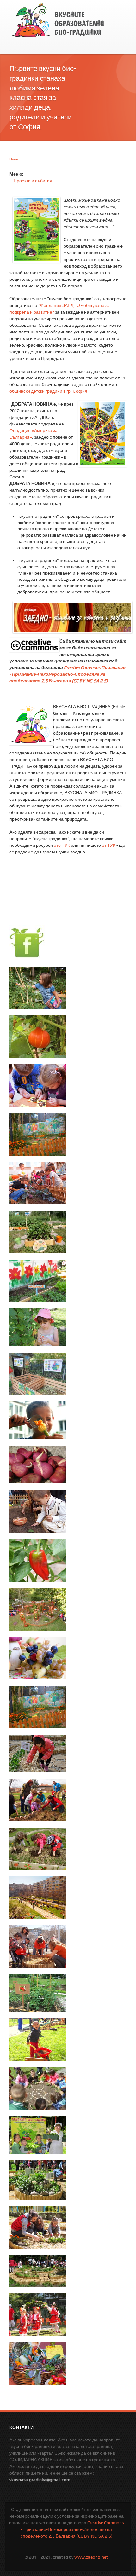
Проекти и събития (33, 181)
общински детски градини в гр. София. (49, 391)
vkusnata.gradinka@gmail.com (40, 2480)
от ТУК (109, 845)
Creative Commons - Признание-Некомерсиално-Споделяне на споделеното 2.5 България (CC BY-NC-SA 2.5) (72, 2529)
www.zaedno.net (91, 2557)
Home (14, 159)
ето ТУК (62, 845)
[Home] (58, 20)
